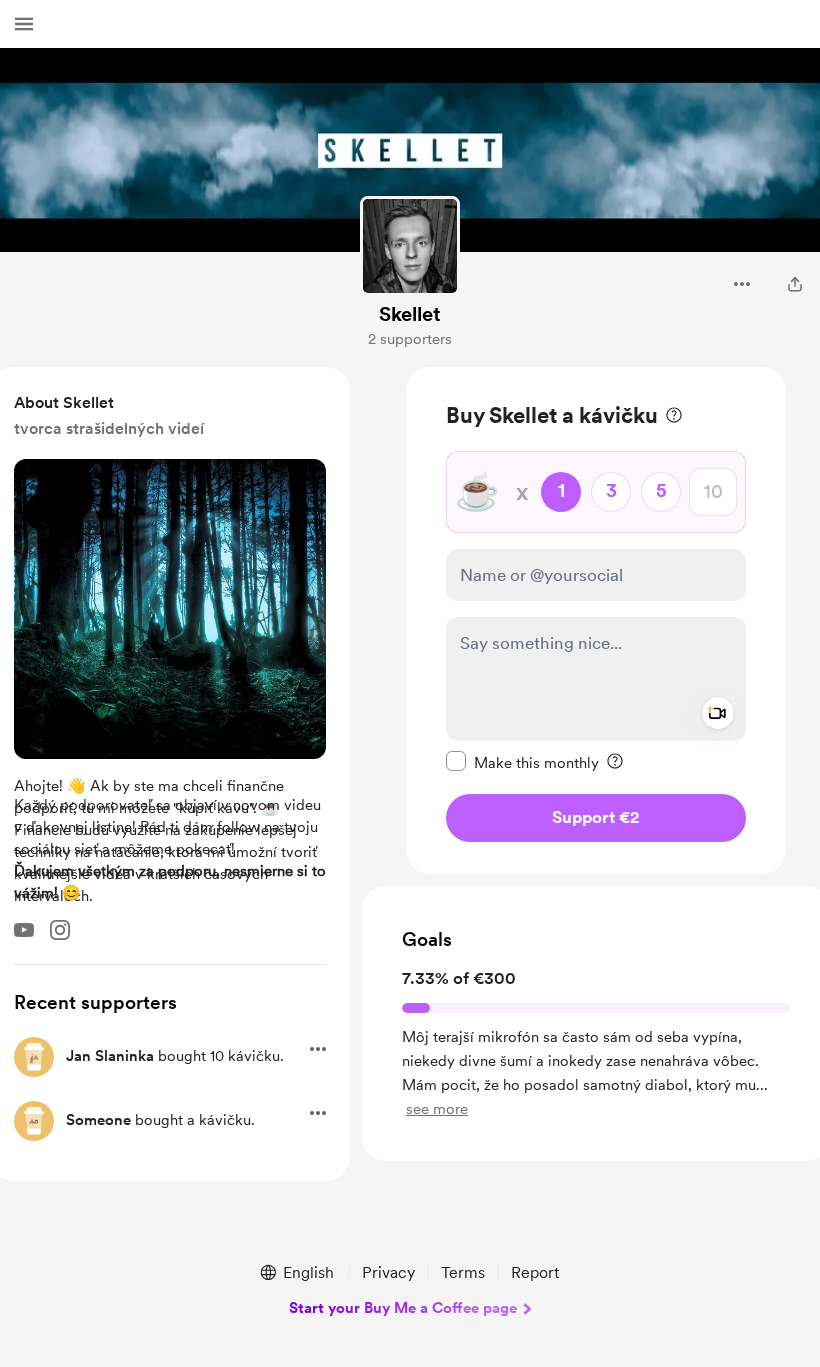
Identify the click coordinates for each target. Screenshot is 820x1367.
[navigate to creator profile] (410, 246)
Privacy (388, 1272)
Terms (463, 1272)
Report (535, 1272)
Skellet (410, 314)
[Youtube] (24, 930)
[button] (24, 24)
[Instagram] (60, 930)
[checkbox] (522, 762)
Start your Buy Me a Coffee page (403, 1308)
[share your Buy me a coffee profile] (795, 284)
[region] (596, 620)
